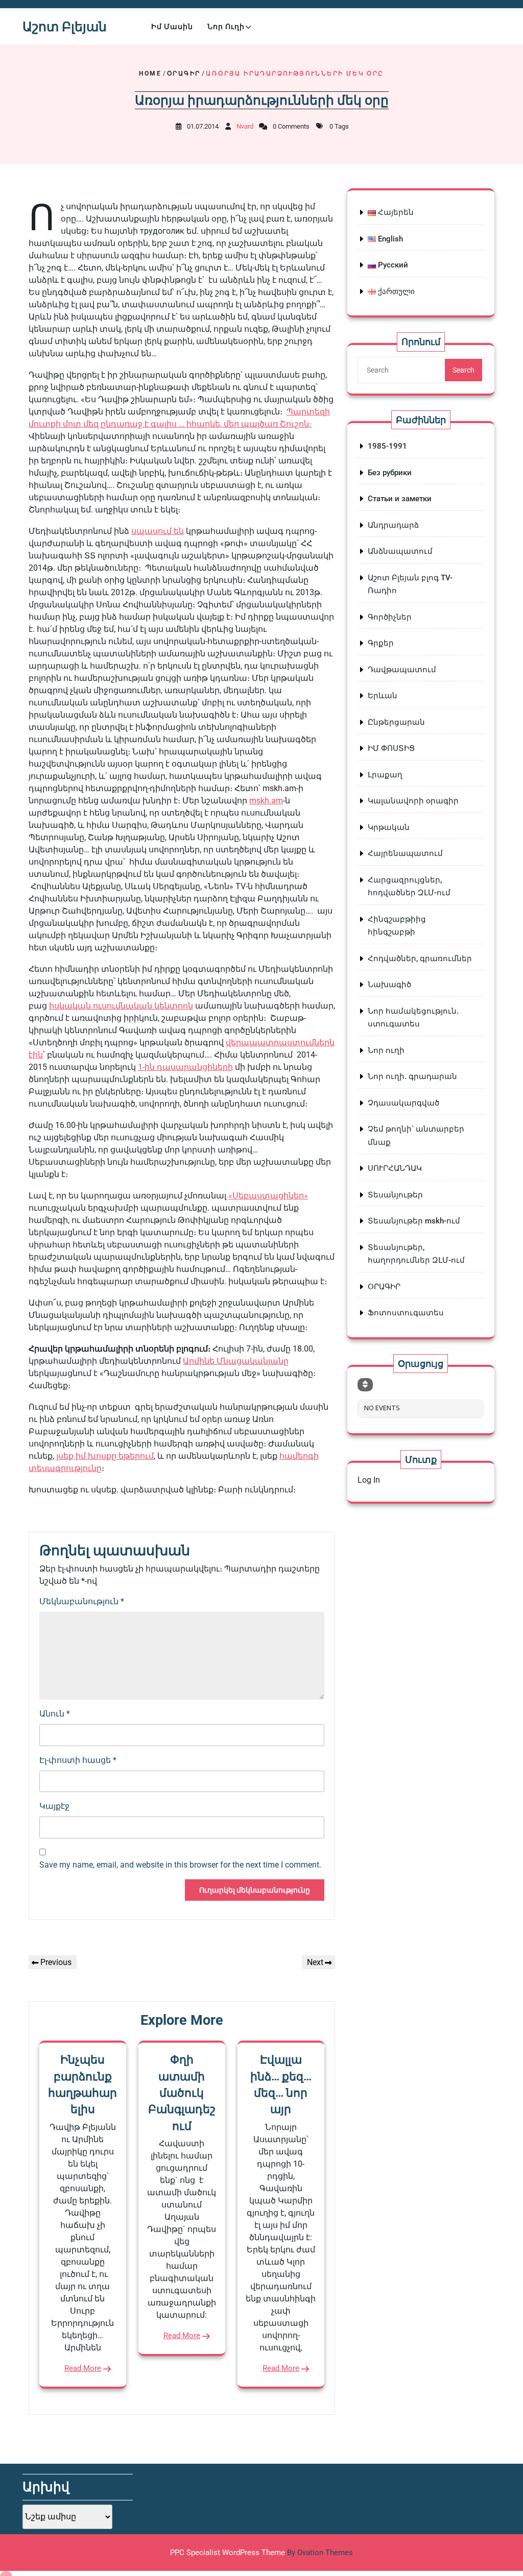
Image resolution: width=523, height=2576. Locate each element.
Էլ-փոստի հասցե (78, 1760)
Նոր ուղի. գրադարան (412, 1076)
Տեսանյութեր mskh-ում (414, 1221)
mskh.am (266, 801)
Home (150, 73)
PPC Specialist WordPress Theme (261, 2553)
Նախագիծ (389, 985)
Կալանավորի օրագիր (413, 801)
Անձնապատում (400, 551)
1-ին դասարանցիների (185, 1067)
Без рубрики (390, 473)
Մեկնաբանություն (82, 1601)
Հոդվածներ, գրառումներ (420, 959)
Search (463, 370)
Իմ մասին (172, 27)
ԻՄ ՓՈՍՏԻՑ (391, 748)
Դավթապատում (402, 670)
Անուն (55, 1714)
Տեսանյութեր (395, 1195)
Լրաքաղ (385, 775)
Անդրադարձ (393, 525)
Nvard (245, 126)
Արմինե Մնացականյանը (236, 1361)
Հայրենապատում (405, 853)
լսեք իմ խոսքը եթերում (105, 1456)
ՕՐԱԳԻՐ (184, 73)
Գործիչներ (390, 617)
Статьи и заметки (400, 499)
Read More (83, 2368)
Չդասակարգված (403, 1103)
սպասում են (158, 531)
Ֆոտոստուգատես (406, 1313)
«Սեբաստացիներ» (268, 1196)
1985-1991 (387, 446)
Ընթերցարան (396, 722)
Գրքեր (381, 643)
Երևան (383, 696)
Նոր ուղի (226, 27)
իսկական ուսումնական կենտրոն (121, 1006)
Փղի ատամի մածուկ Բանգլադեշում (182, 2093)
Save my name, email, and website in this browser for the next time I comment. (180, 1865)
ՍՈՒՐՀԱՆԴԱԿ (395, 1168)
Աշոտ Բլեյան (65, 27)
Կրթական (389, 827)
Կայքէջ (54, 1806)
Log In (369, 1480)
